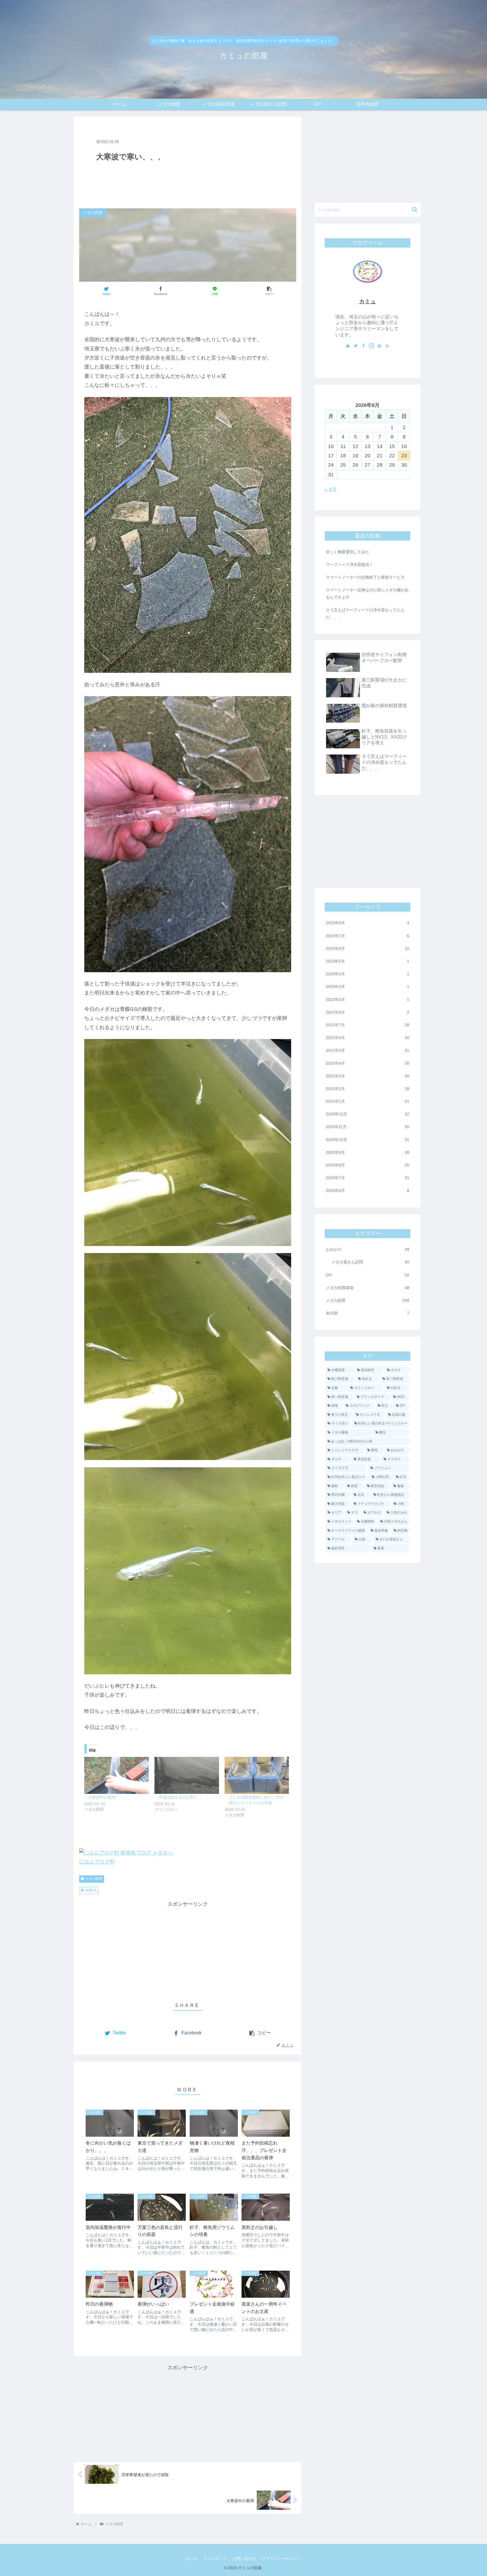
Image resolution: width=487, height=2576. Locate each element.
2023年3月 (368, 987)
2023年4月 (368, 974)
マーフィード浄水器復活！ (349, 564)
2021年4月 (368, 1063)
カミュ (368, 301)
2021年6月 (368, 1038)
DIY (368, 1275)
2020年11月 (368, 1127)
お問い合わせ (244, 2559)
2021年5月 (368, 1050)
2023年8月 (368, 923)
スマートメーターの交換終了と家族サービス (365, 577)
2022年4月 (368, 1000)
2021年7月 (368, 1025)
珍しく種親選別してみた (347, 552)
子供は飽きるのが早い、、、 (184, 1797)
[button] (269, 291)
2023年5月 (368, 961)
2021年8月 (368, 1012)
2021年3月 (368, 1076)
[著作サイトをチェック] (348, 346)
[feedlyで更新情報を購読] (379, 346)
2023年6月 (368, 949)
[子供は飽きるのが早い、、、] (187, 1775)
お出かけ (368, 1249)
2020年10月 (368, 1140)
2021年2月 (368, 1089)
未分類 (368, 1313)
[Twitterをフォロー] (356, 346)
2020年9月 (368, 1152)
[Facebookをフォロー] (364, 346)
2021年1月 (368, 1101)
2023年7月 (368, 936)
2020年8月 (368, 1165)
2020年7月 (368, 1178)
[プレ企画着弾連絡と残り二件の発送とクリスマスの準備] (257, 1775)
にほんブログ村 (97, 1862)
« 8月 (331, 489)
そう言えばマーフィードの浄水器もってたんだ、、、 (365, 613)
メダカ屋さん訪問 (370, 1262)
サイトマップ (215, 2559)
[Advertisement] (188, 162)
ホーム (192, 2559)
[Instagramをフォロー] (371, 346)
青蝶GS (91, 1890)
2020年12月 (368, 1114)
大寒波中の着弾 (102, 1797)
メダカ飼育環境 (368, 1288)
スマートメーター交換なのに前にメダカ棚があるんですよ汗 (367, 593)
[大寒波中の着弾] (117, 1775)
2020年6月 (368, 1190)
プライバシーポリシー (282, 2559)
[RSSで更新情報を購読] (387, 346)
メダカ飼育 (94, 1879)
